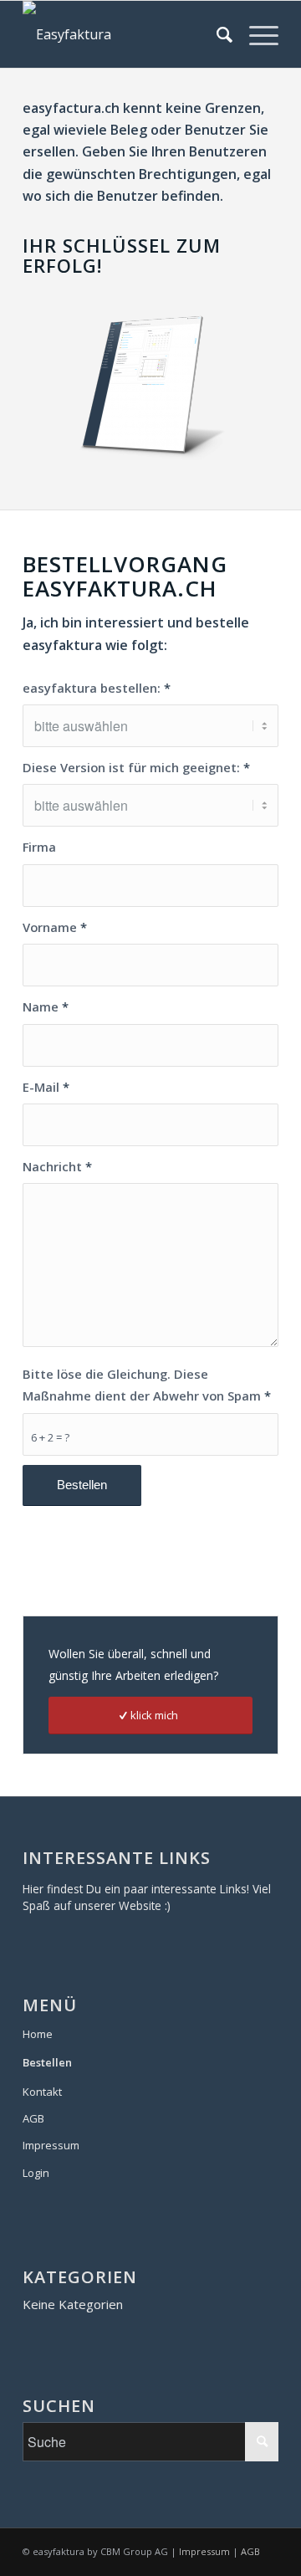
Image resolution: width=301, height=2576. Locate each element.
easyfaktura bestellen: (97, 688)
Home (38, 2034)
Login (36, 2173)
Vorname (55, 927)
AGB (33, 2118)
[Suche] (216, 34)
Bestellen (47, 2062)
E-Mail (46, 1087)
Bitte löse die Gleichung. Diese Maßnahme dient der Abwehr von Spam (147, 1385)
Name (46, 1006)
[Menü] (255, 34)
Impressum (51, 2145)
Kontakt (42, 2092)
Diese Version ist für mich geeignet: (136, 767)
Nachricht (57, 1166)
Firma (39, 847)
